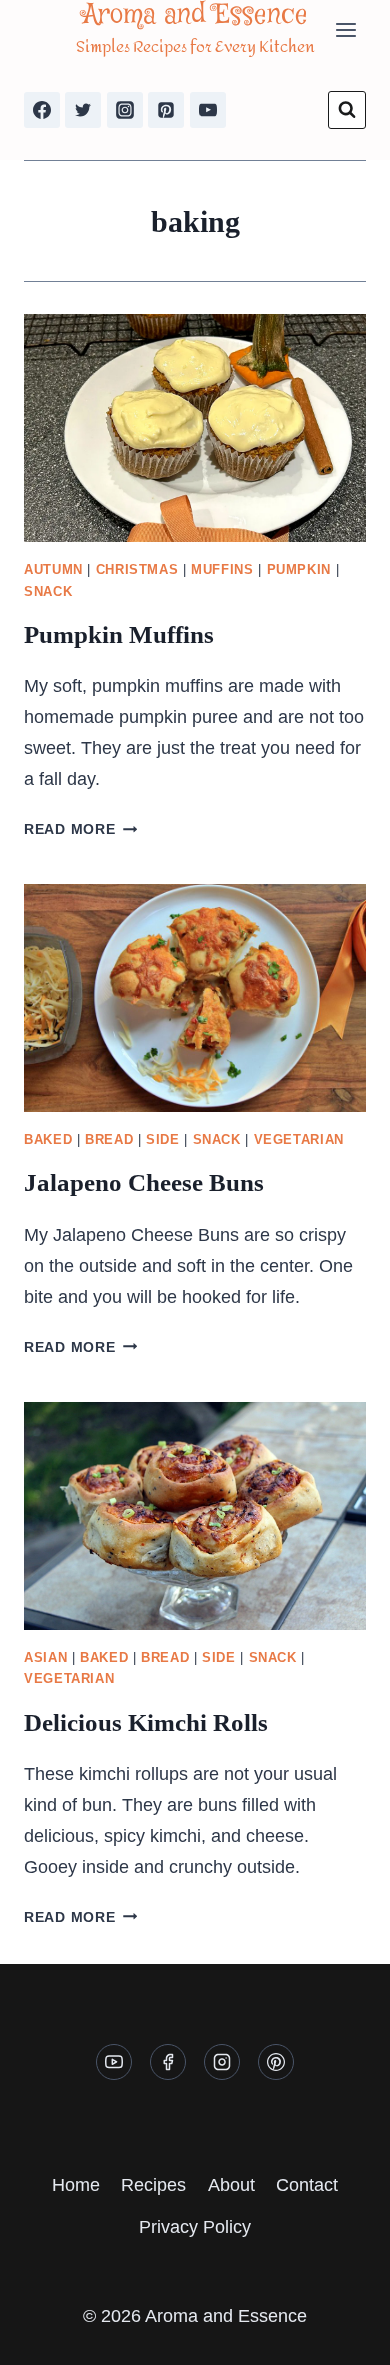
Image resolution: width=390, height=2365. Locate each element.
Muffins (222, 570)
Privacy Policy (195, 2227)
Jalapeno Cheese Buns (144, 1182)
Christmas (137, 570)
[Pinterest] (166, 110)
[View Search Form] (347, 110)
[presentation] (195, 428)
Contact (307, 2185)
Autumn (53, 570)
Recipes (153, 2185)
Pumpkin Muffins (119, 634)
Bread (109, 1140)
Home (76, 2185)
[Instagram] (125, 110)
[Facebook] (42, 110)
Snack (48, 592)
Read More (80, 829)
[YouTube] (208, 110)
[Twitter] (83, 110)
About (231, 2185)
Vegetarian (299, 1140)
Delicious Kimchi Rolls (146, 1722)
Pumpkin (299, 570)
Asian (45, 1658)
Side (163, 1140)
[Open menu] (345, 29)
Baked (48, 1140)
